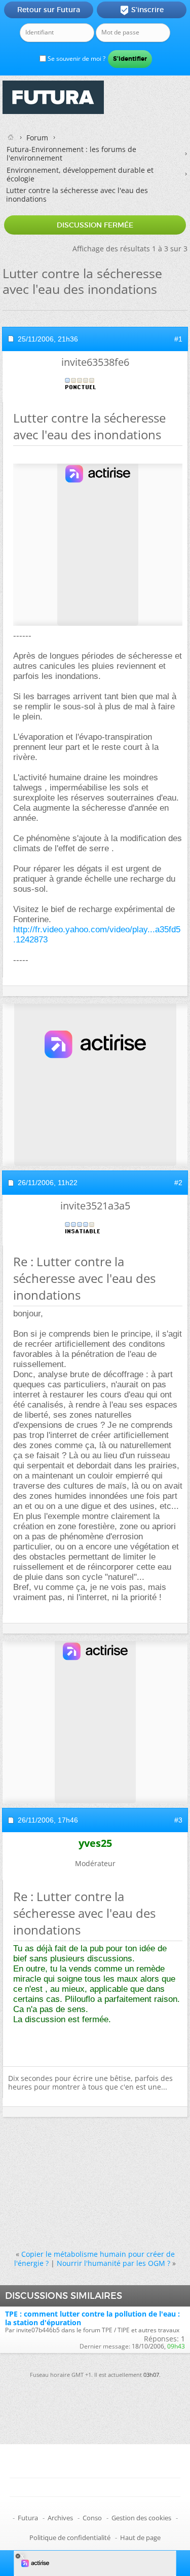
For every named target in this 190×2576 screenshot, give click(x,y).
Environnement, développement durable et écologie (80, 174)
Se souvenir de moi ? (76, 59)
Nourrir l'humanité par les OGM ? (113, 2263)
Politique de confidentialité (70, 2537)
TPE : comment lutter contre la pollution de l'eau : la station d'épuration (92, 2318)
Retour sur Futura (49, 10)
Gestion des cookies (141, 2518)
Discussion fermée (95, 225)
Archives (60, 2518)
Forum (37, 138)
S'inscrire (142, 10)
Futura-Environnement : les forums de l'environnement (71, 154)
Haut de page (140, 2537)
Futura (28, 2518)
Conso (92, 2518)
